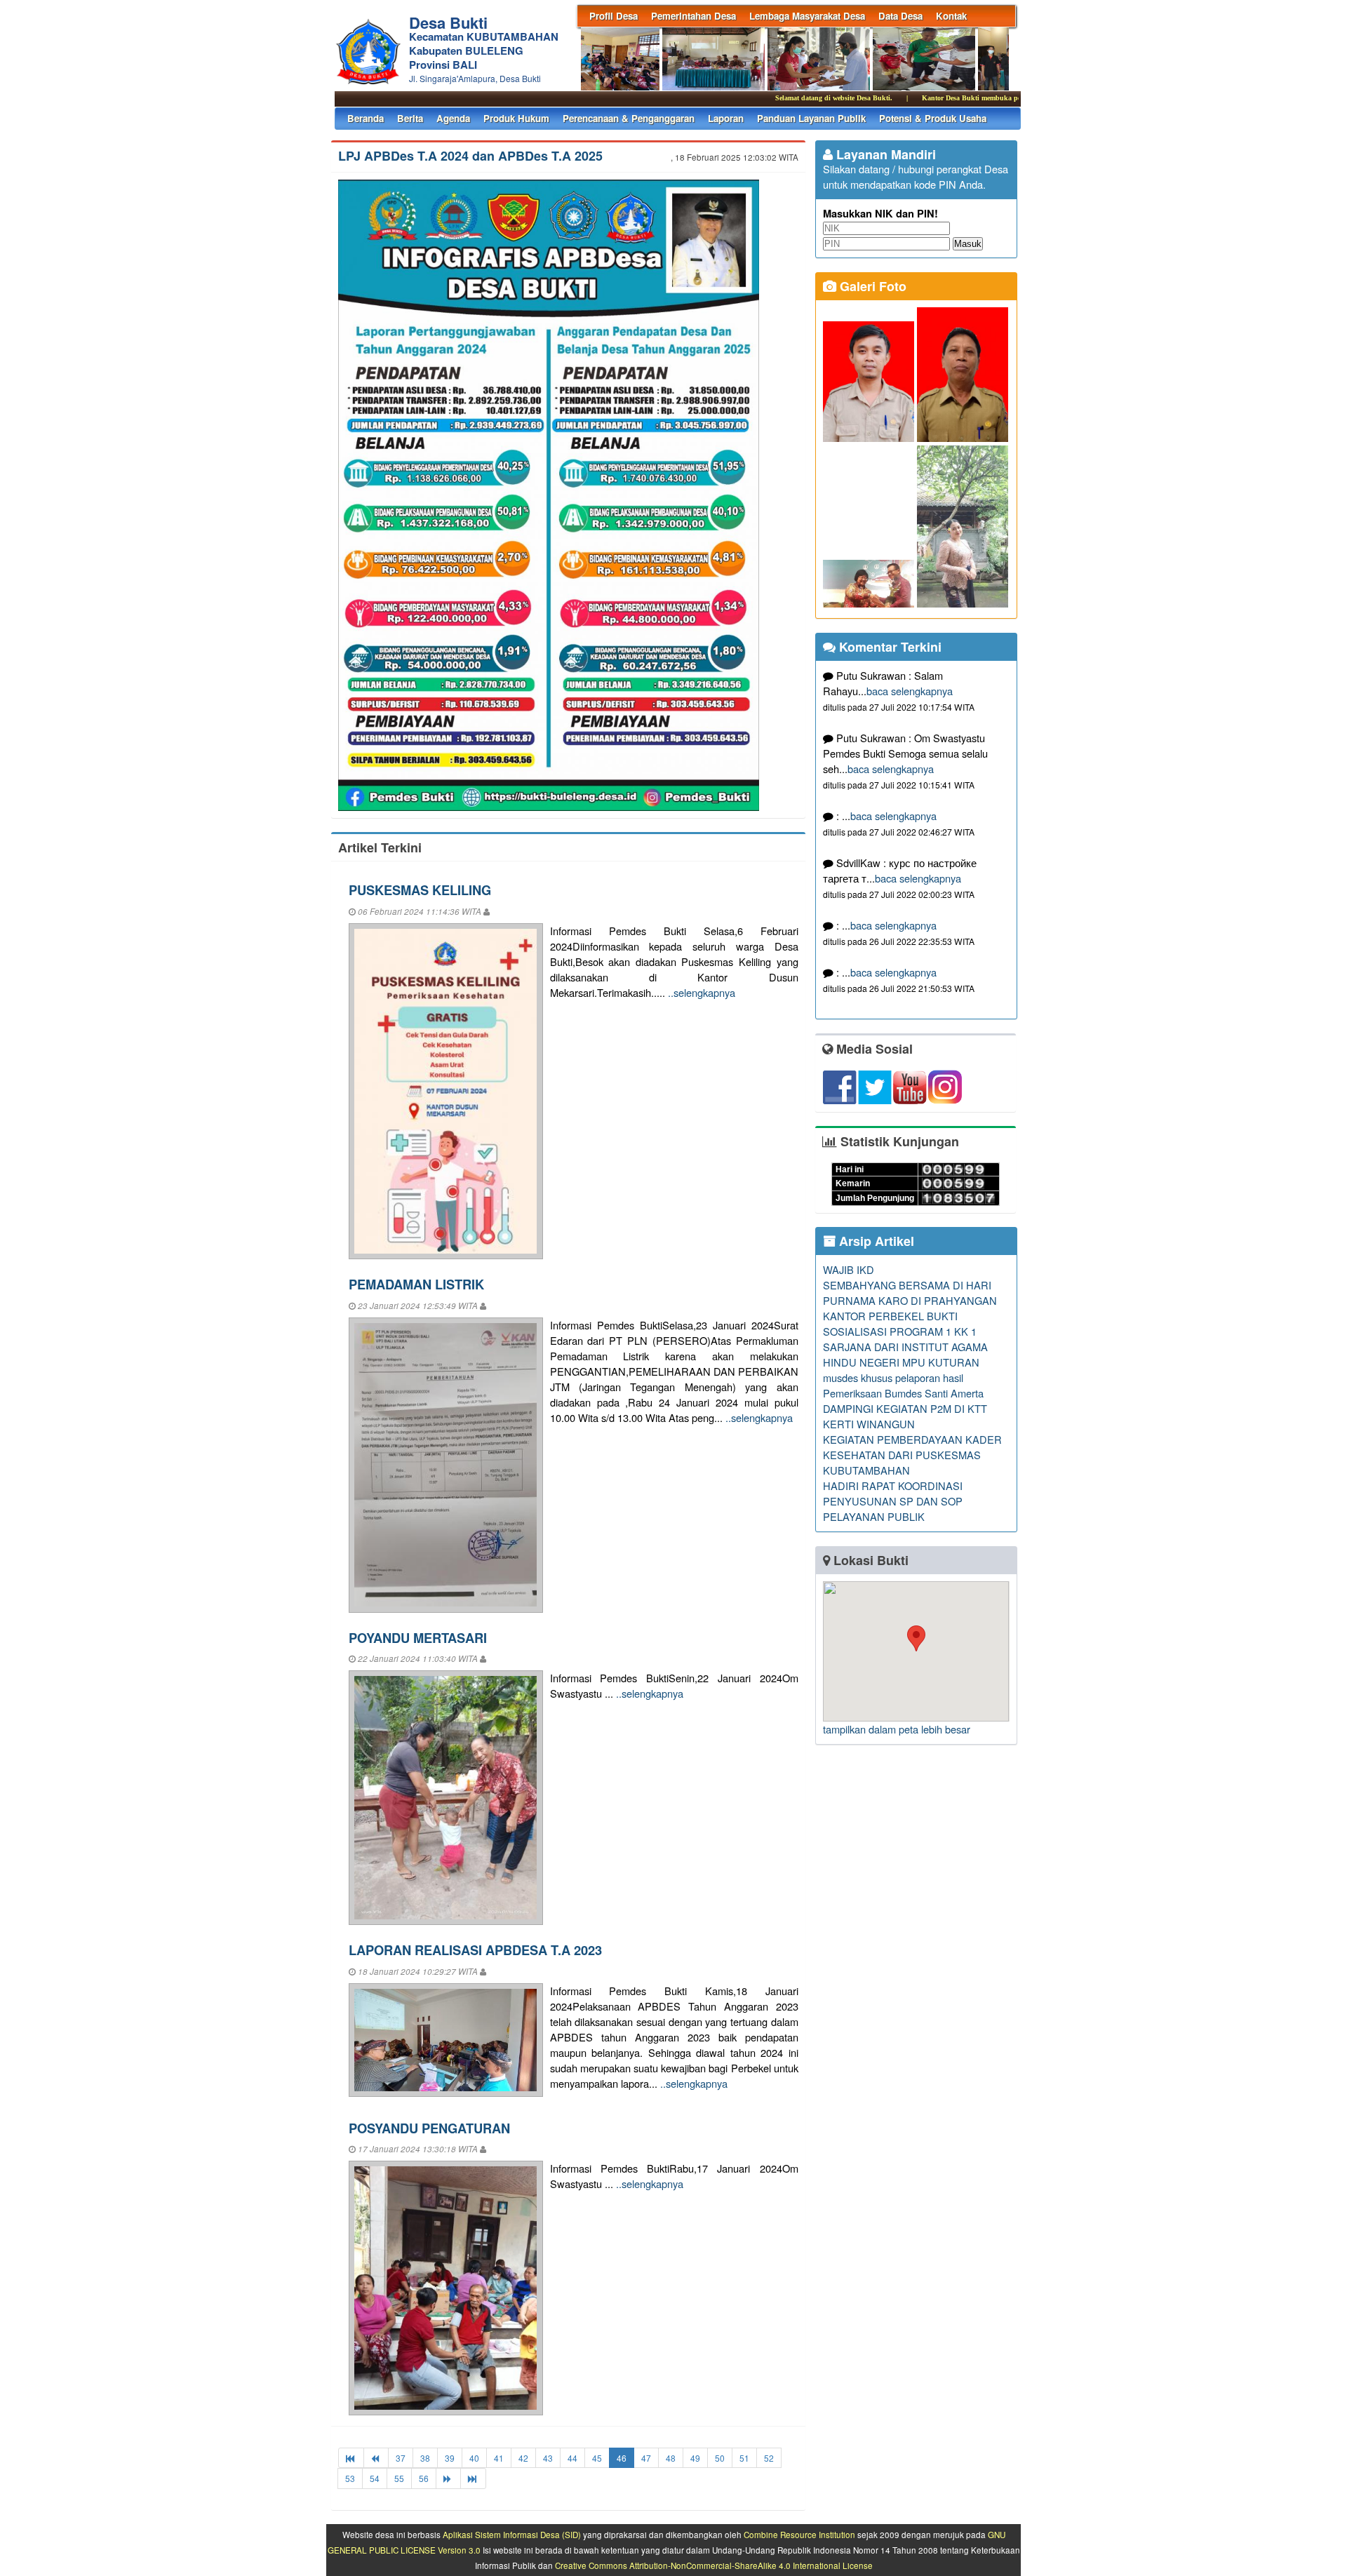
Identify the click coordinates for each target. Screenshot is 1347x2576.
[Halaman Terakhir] (473, 2478)
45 (597, 2458)
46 (622, 2458)
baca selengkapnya (910, 691)
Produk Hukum (516, 118)
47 (646, 2458)
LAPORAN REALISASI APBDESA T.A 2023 (475, 1950)
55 (399, 2478)
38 (425, 2458)
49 (695, 2458)
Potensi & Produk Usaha (933, 118)
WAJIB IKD (849, 1269)
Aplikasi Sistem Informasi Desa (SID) (512, 2535)
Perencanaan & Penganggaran (629, 118)
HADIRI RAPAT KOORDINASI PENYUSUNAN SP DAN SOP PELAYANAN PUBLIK (893, 1501)
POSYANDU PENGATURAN (429, 2128)
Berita (410, 118)
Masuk (968, 244)
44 (572, 2458)
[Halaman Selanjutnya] (448, 2478)
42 (523, 2458)
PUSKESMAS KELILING (420, 890)
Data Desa (900, 16)
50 (720, 2458)
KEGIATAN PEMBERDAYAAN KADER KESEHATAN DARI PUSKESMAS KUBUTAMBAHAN (912, 1455)
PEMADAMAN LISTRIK (416, 1284)
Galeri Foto (871, 286)
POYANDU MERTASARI (418, 1638)
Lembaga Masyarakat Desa (807, 16)
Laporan (726, 118)
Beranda (366, 118)
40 (474, 2458)
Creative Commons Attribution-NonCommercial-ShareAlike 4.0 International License (714, 2565)
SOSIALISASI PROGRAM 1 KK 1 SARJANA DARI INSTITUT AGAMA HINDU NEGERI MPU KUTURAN (905, 1347)
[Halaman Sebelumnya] (376, 2458)
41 (499, 2458)
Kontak (951, 16)
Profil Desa (614, 16)
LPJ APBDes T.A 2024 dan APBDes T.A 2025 (470, 156)
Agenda (453, 118)
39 (450, 2458)
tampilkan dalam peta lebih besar (897, 1729)
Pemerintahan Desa (693, 16)
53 (350, 2478)
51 (744, 2458)
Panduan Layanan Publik (811, 118)
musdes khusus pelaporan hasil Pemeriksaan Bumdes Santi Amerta (903, 1385)
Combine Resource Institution (799, 2535)
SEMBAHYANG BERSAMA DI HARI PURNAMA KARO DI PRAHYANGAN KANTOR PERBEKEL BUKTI (910, 1300)
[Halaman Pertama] (351, 2458)
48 (671, 2458)
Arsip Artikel (875, 1241)
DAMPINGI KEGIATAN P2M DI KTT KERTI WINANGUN (905, 1416)
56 (424, 2478)
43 (548, 2458)
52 (769, 2458)
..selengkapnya (702, 992)
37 (401, 2458)
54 (375, 2478)
